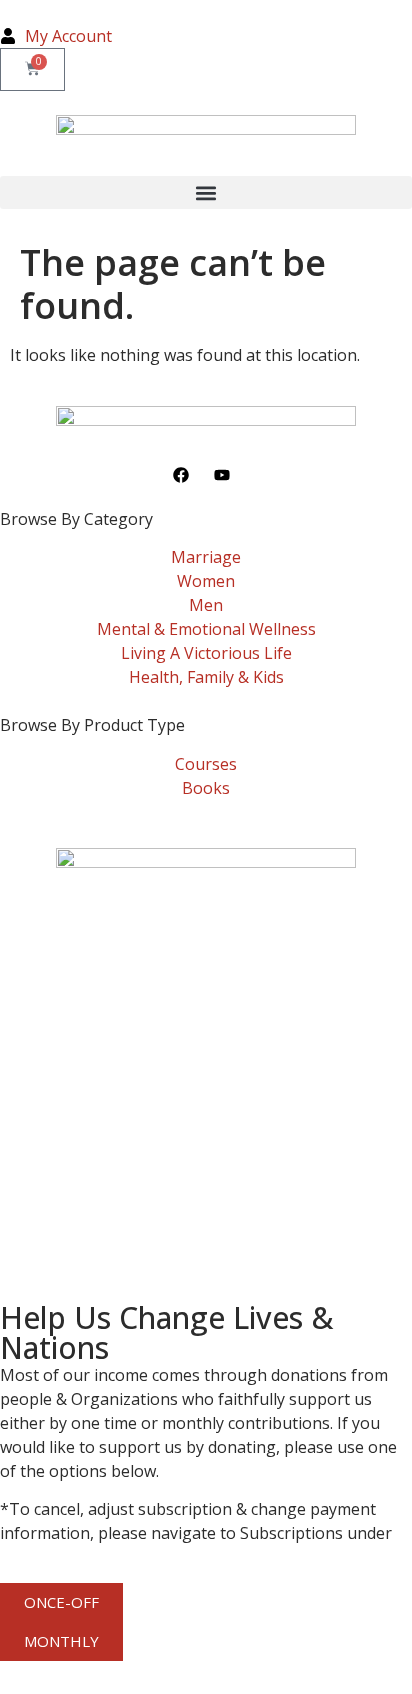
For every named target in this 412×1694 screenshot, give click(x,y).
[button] (206, 192)
